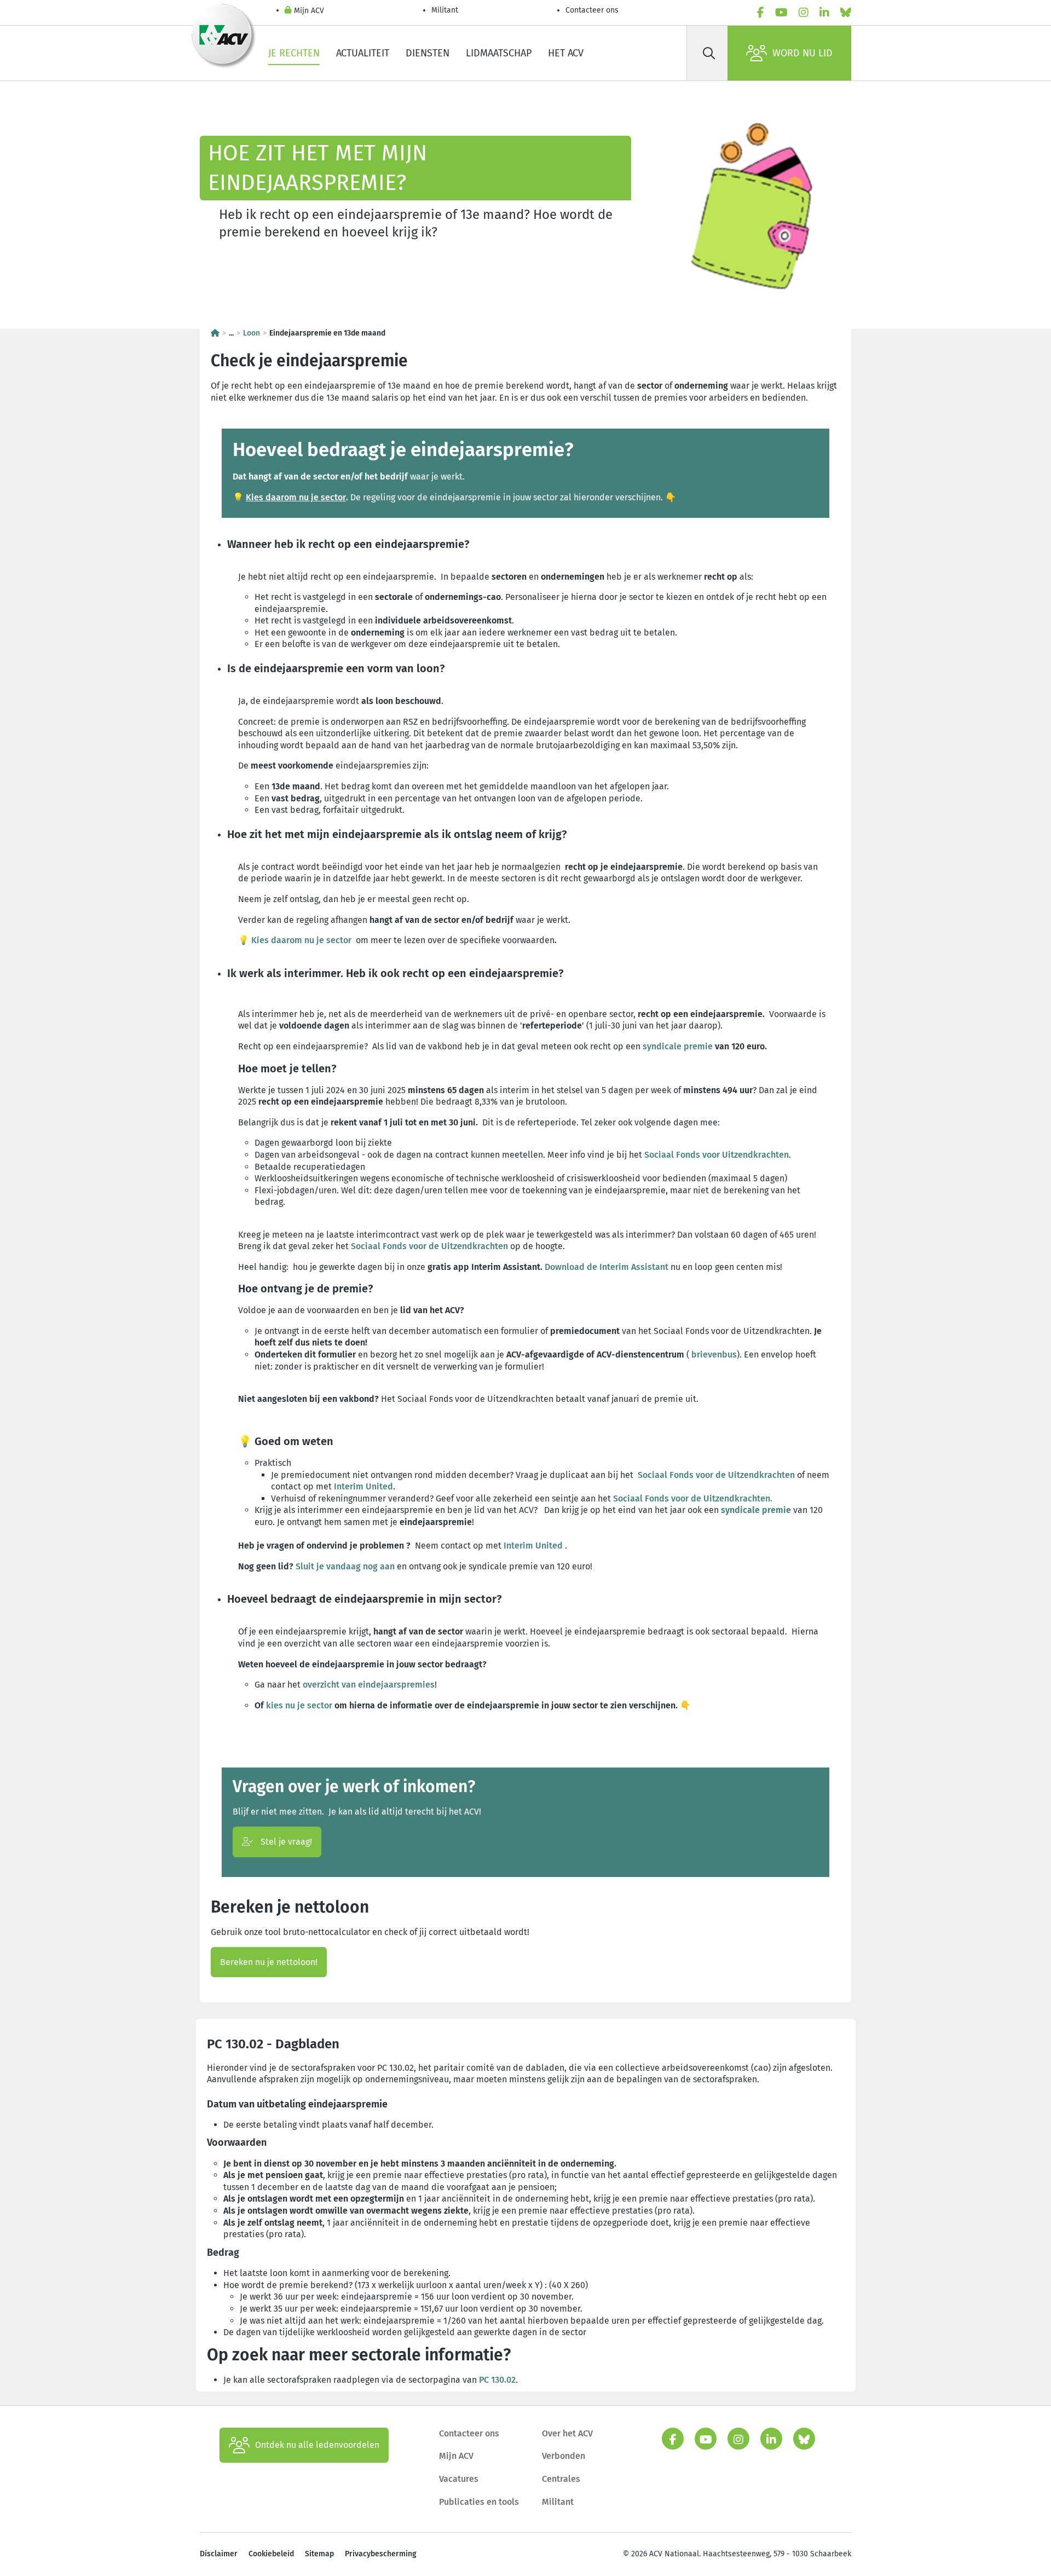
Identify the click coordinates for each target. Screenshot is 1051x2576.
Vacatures (459, 2479)
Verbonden (564, 2456)
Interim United (363, 1486)
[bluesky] (846, 13)
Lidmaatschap (499, 53)
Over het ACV (567, 2433)
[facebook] (761, 13)
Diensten (428, 53)
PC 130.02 (497, 2380)
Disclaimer (219, 2554)
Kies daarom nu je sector (296, 497)
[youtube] (781, 13)
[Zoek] (709, 53)
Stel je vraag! (285, 1842)
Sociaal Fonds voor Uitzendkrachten (717, 1155)
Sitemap (319, 2554)
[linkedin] (824, 13)
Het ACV (566, 53)
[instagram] (804, 13)
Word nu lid (802, 53)
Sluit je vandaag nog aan (345, 1566)
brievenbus (714, 1355)
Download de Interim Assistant (607, 1267)
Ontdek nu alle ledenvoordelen (317, 2445)
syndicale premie (678, 1046)
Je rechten (294, 53)
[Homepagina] (215, 333)
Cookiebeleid (271, 2554)
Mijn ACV (309, 11)
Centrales (561, 2479)
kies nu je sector (299, 1705)
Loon (252, 333)
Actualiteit (363, 53)
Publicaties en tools (479, 2502)
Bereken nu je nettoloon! (269, 1962)
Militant (445, 10)
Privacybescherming (381, 2554)
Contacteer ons (592, 10)
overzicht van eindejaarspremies (369, 1685)
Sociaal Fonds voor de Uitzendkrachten (429, 1246)
